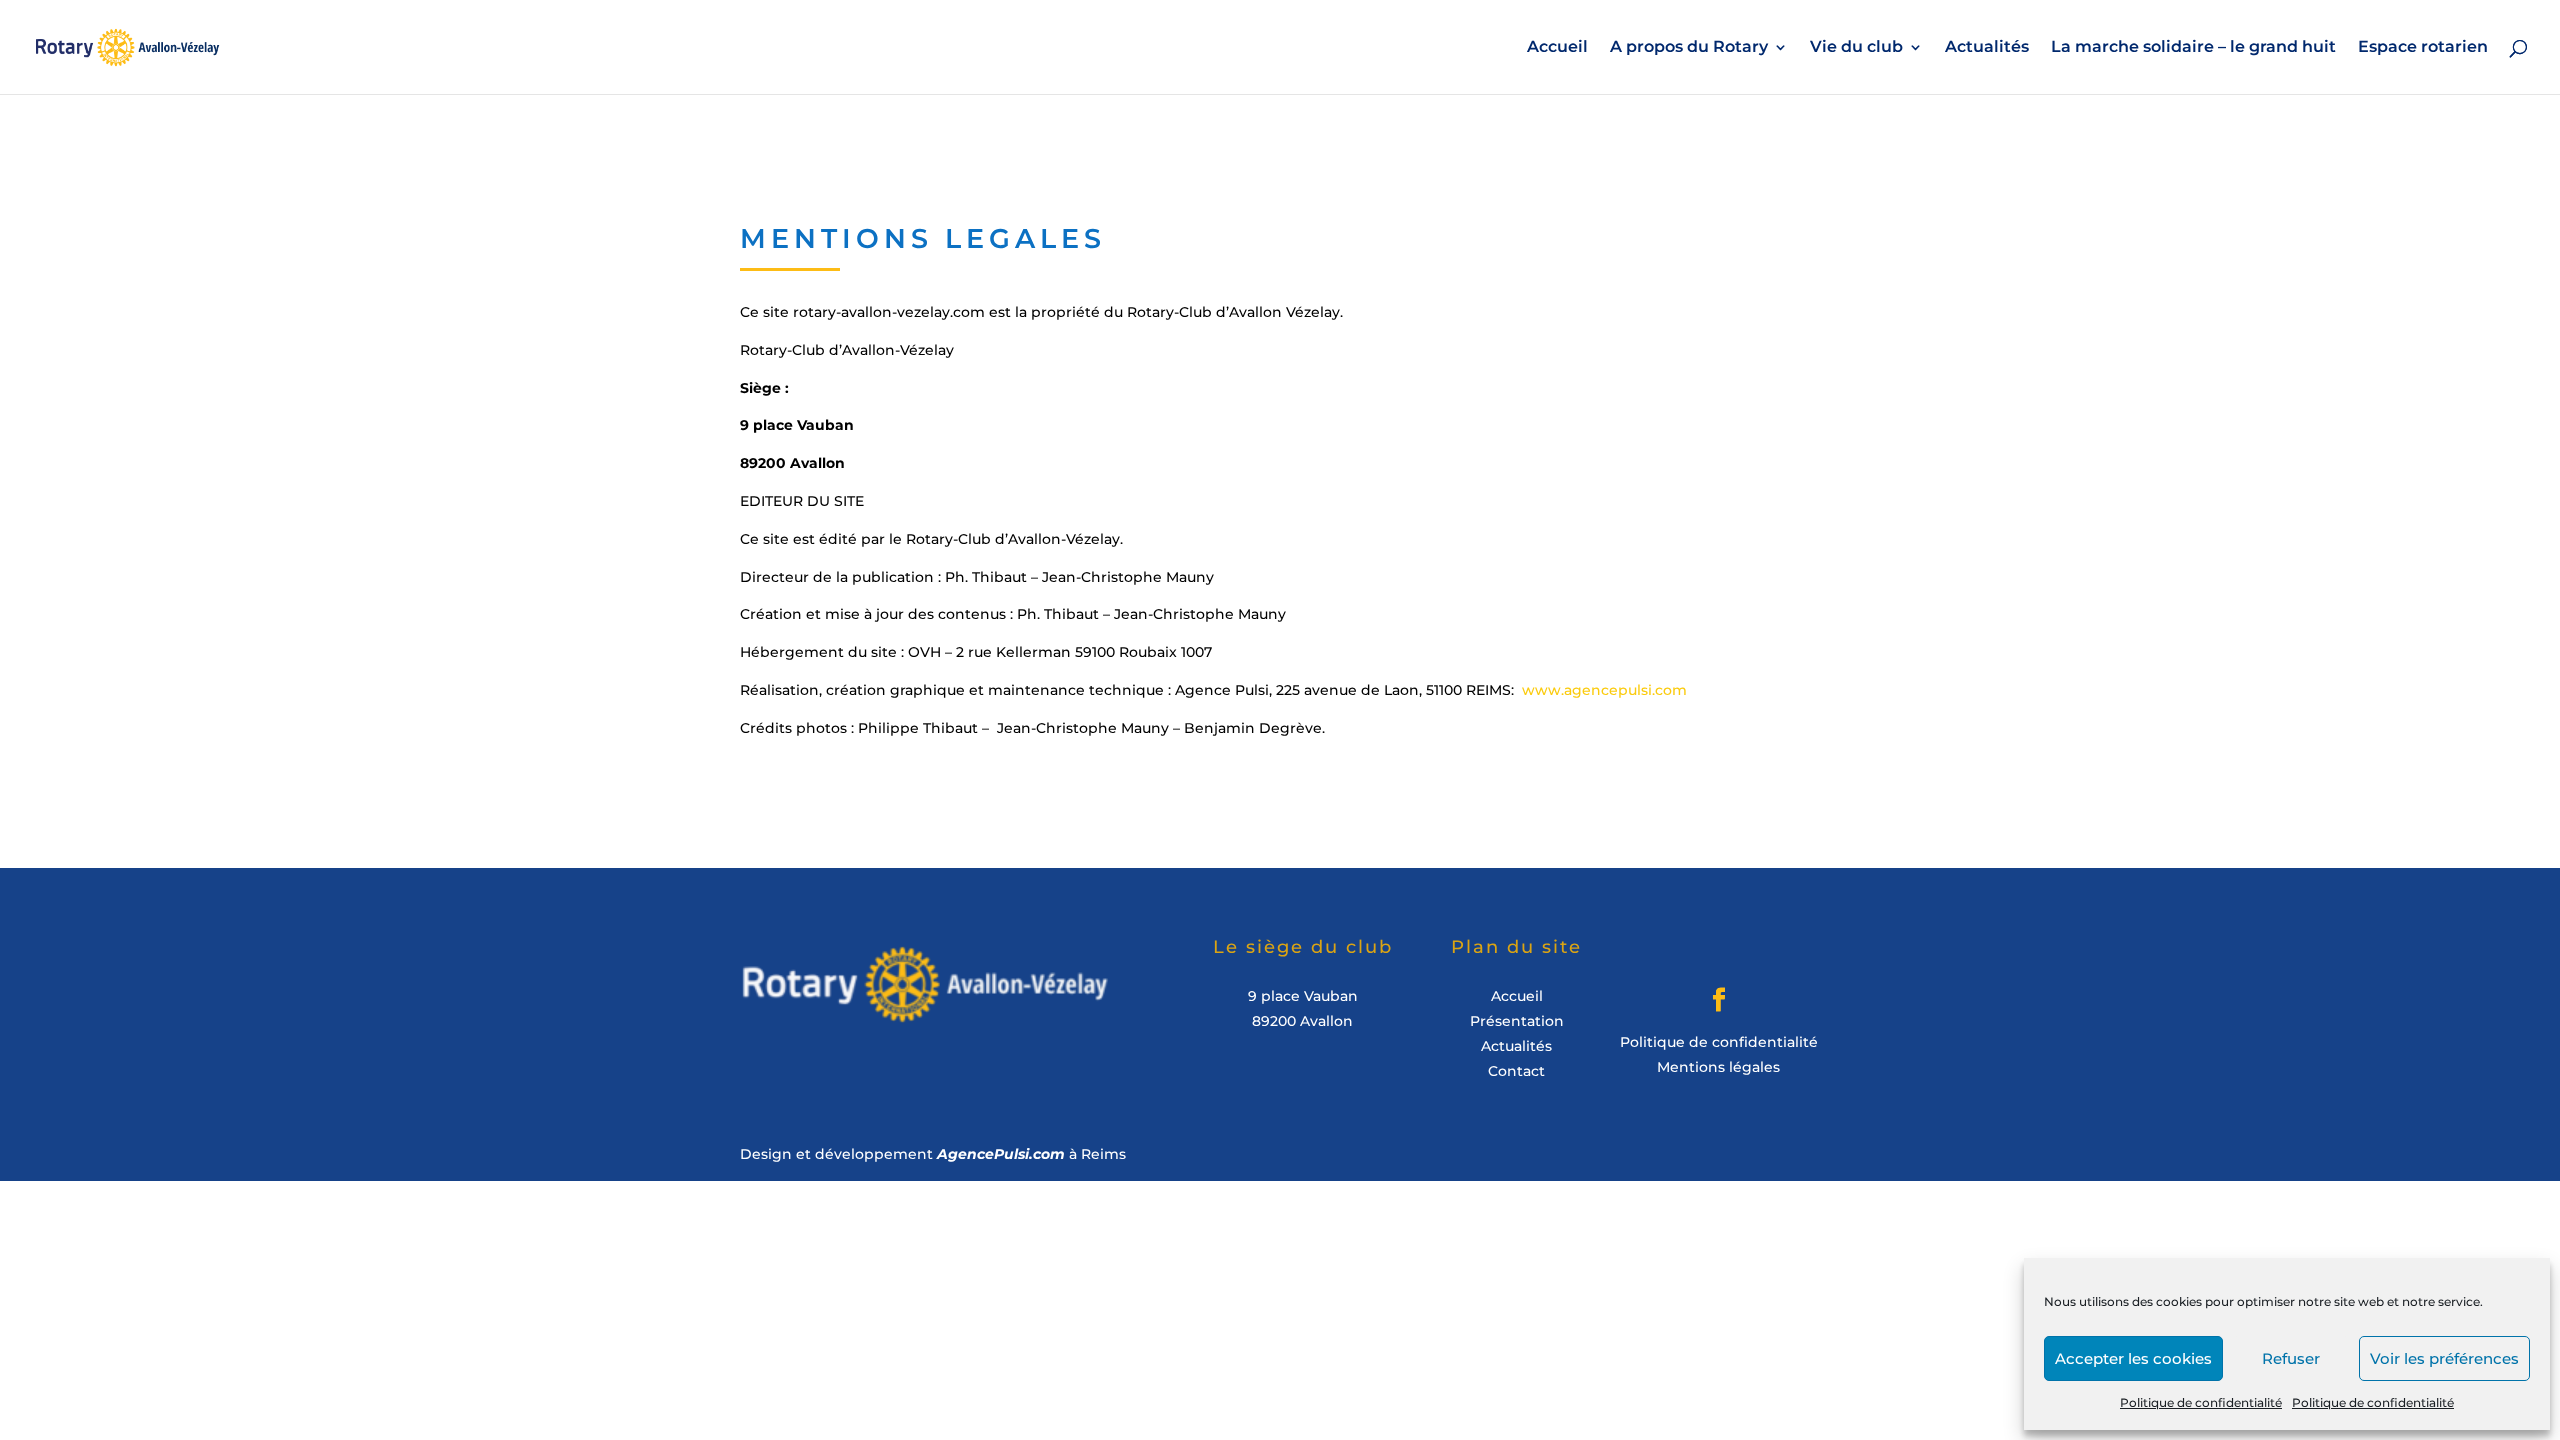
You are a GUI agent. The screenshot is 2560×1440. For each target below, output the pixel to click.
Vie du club (1856, 48)
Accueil (1557, 48)
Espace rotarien (2423, 48)
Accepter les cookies (2133, 1358)
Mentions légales (1718, 1067)
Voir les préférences (2444, 1358)
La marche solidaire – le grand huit (2193, 48)
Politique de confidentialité (2201, 1402)
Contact (1516, 1071)
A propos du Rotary (1689, 48)
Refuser (2291, 1358)
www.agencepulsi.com (1604, 690)
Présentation (1517, 1021)
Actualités (1987, 48)
